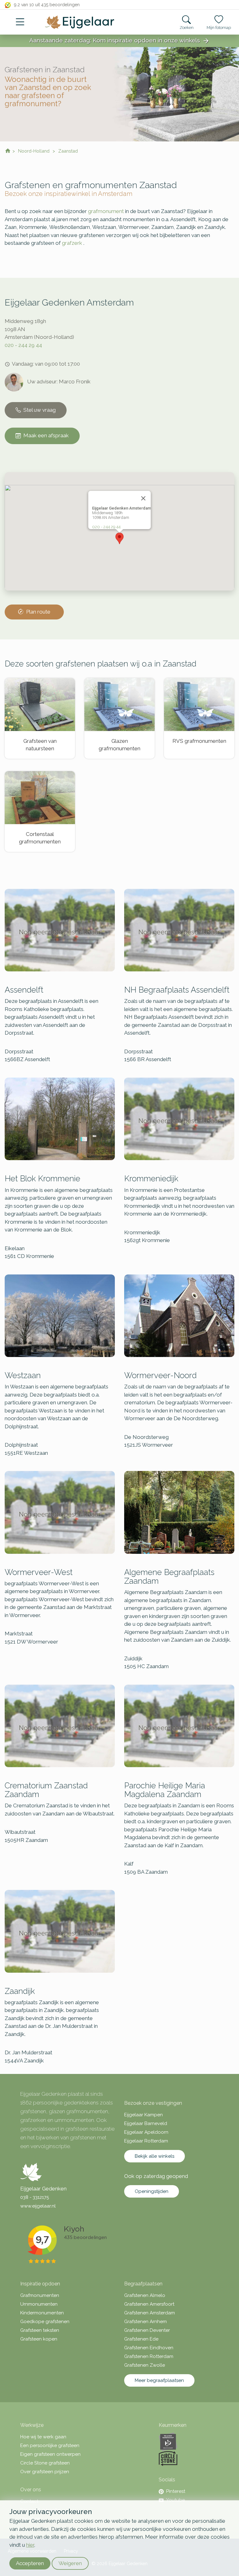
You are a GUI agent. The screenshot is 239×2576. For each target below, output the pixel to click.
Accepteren (30, 2563)
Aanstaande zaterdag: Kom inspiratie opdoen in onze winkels (119, 41)
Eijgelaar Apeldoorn (146, 2132)
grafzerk (72, 243)
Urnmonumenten (39, 2304)
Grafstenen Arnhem (145, 2322)
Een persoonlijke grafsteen (50, 2446)
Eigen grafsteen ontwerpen (50, 2454)
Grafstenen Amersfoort (149, 2304)
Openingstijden (152, 2191)
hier (30, 2545)
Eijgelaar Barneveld (146, 2123)
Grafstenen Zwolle (145, 2365)
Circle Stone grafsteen (45, 2463)
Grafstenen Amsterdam (150, 2313)
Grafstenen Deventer (147, 2330)
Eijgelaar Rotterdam (146, 2141)
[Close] (143, 498)
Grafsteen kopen (39, 2339)
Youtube (176, 2500)
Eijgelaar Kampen (143, 2115)
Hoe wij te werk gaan (43, 2437)
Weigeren (70, 2563)
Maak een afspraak (46, 435)
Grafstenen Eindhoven (149, 2348)
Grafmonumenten (40, 2295)
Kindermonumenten (42, 2313)
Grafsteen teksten (40, 2330)
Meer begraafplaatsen (159, 2380)
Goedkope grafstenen (45, 2322)
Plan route (38, 612)
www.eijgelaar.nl (38, 2206)
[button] (119, 538)
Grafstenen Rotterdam (149, 2356)
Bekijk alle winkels (155, 2156)
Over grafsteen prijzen (45, 2472)
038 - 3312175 (35, 2197)
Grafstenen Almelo (145, 2295)
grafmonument (106, 211)
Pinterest (176, 2491)
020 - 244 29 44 (23, 345)
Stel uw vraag (40, 410)
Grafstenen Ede (141, 2339)
